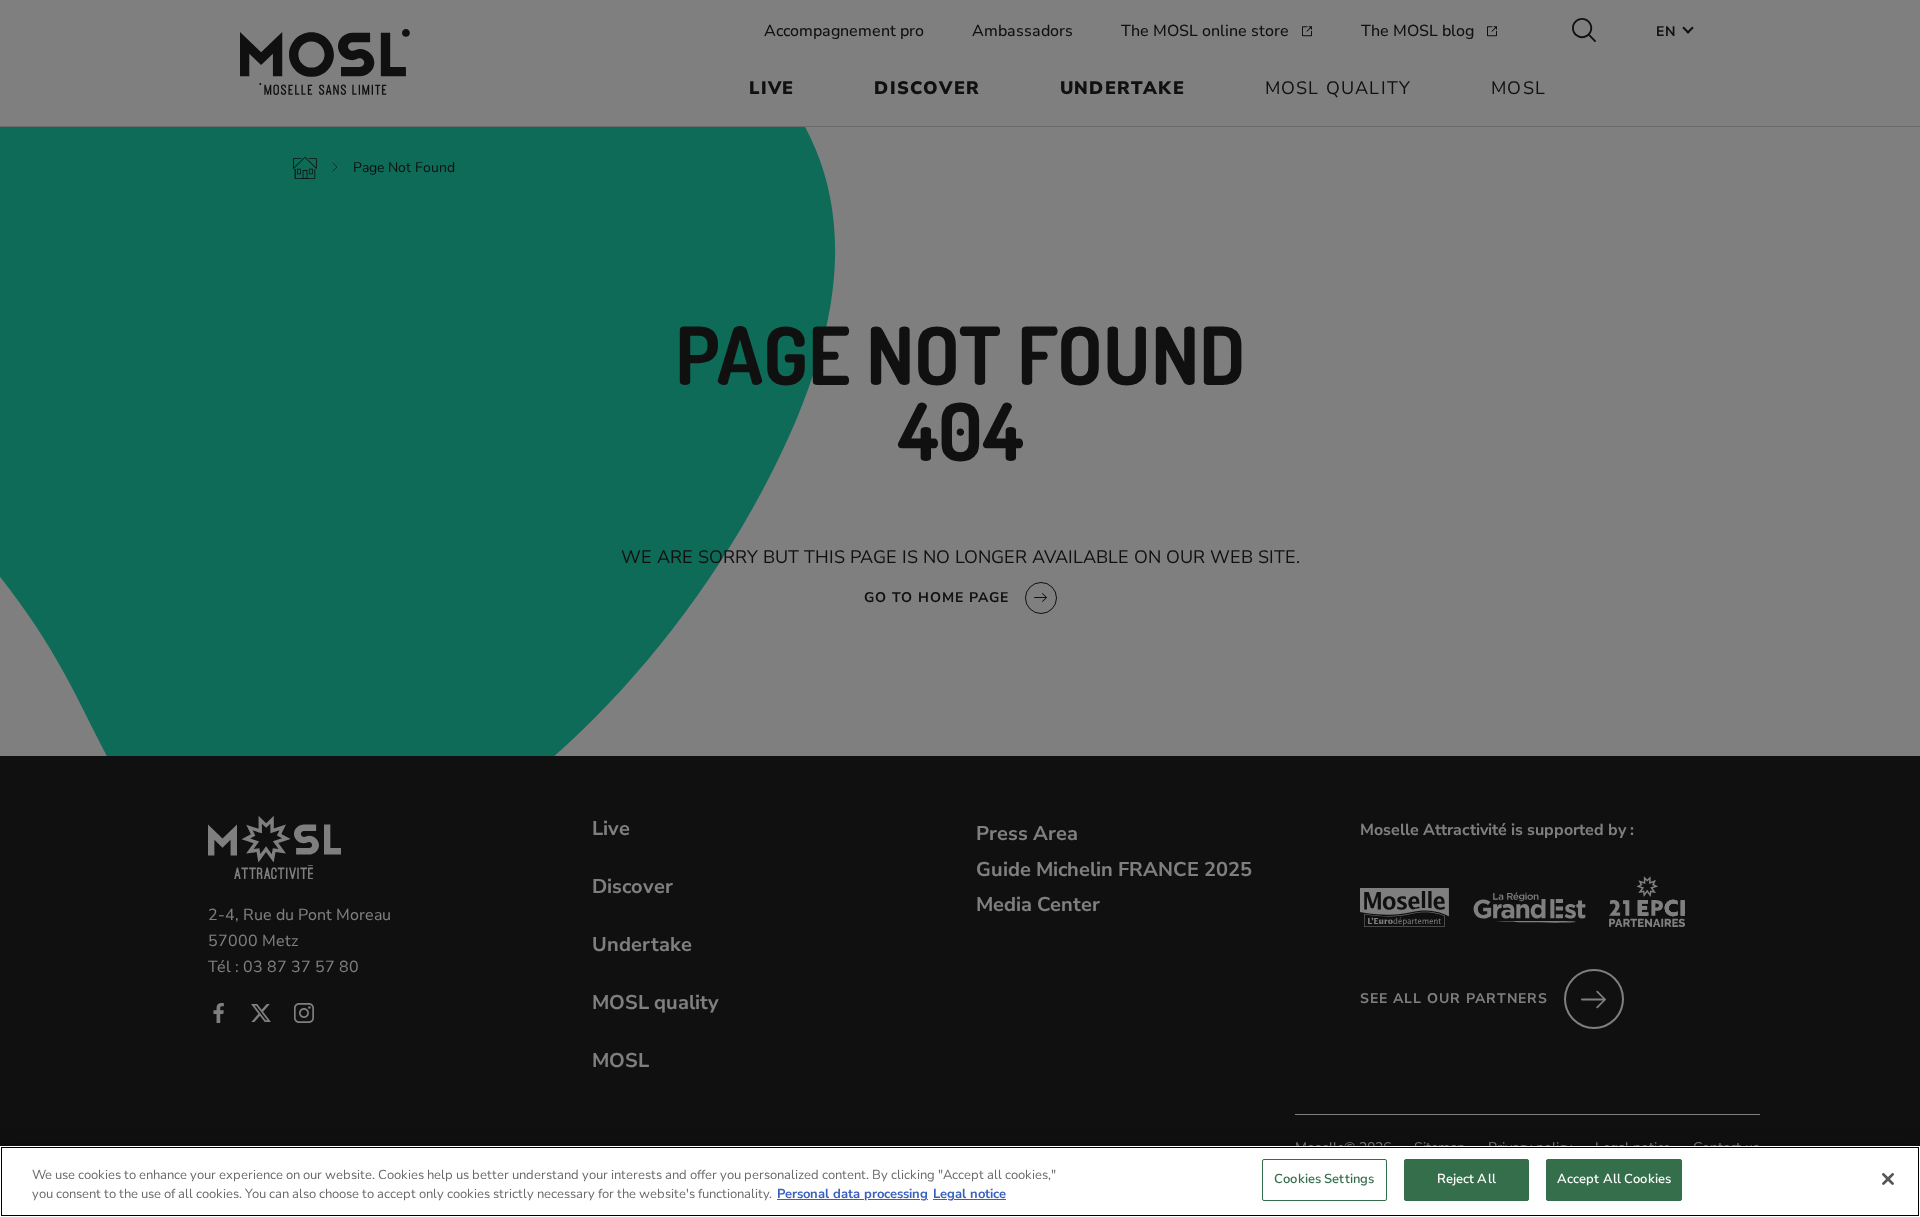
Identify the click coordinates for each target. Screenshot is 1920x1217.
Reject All (1466, 1179)
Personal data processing (852, 1195)
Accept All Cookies (1614, 1179)
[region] (960, 1181)
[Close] (1888, 1179)
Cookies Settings (1324, 1179)
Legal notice (969, 1195)
